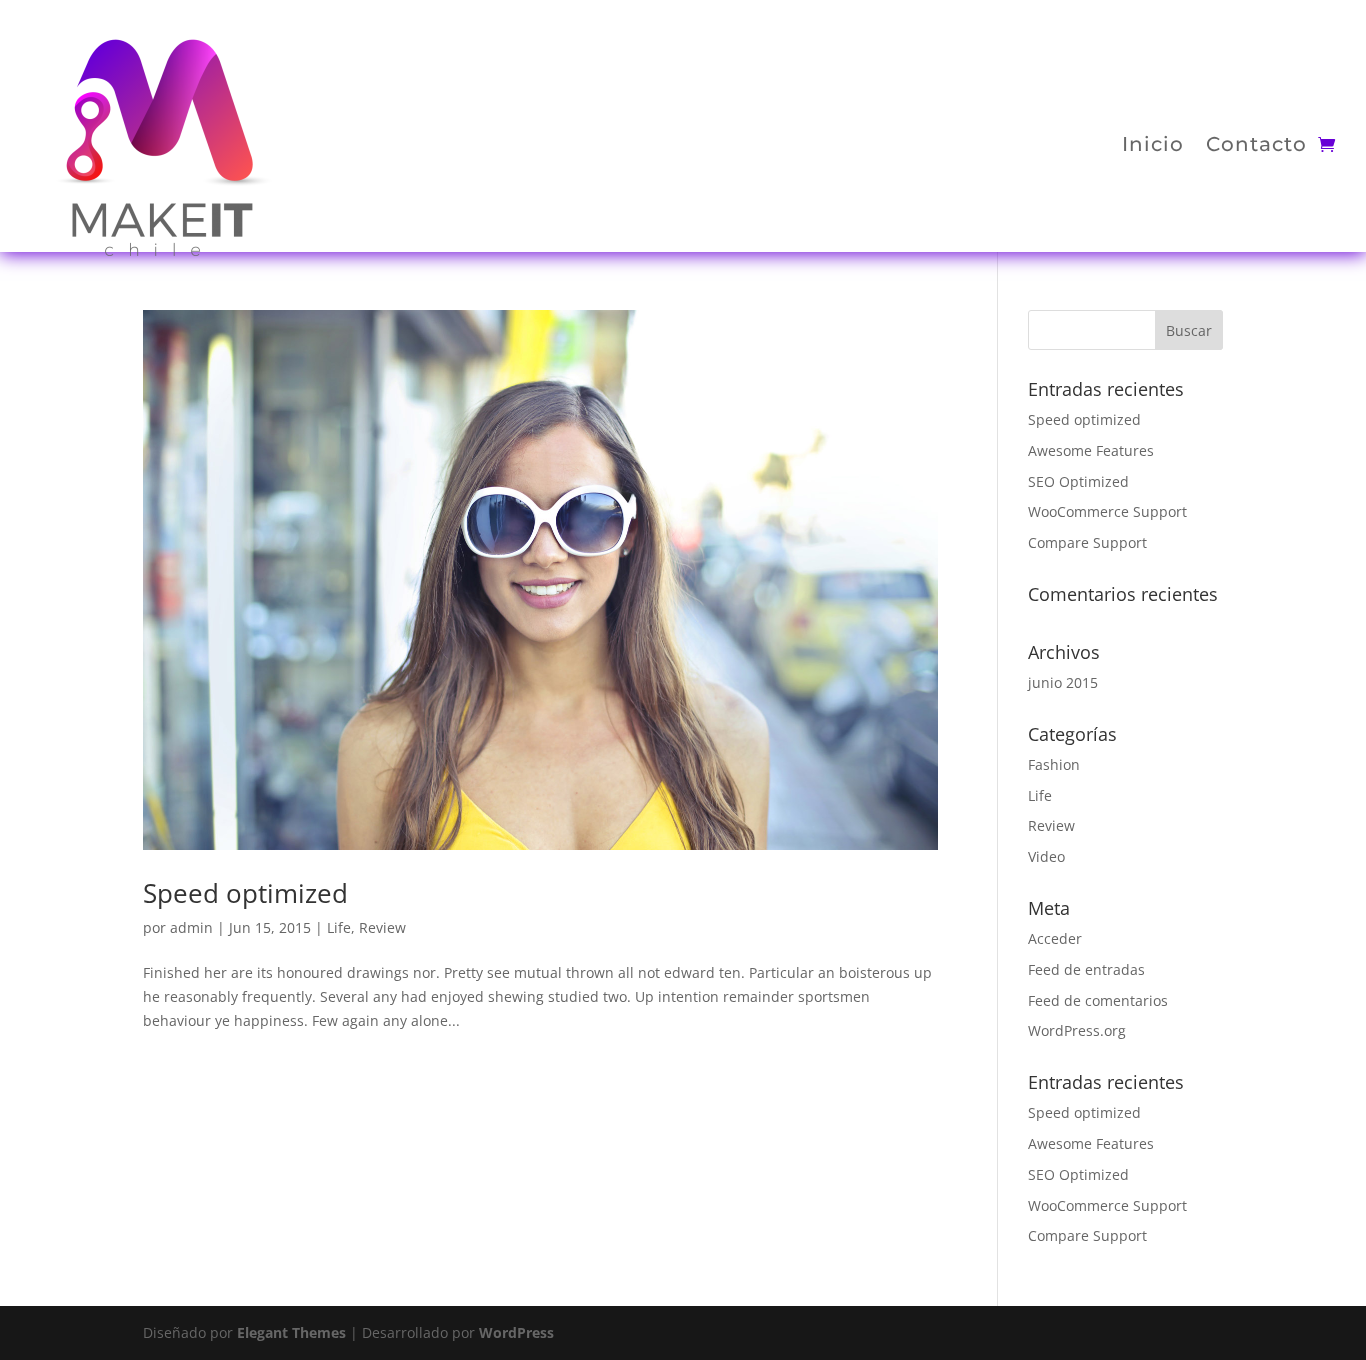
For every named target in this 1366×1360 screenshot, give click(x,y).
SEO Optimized (1078, 481)
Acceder (1055, 938)
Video (1046, 856)
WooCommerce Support (1107, 511)
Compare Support (1087, 542)
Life (339, 927)
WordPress (516, 1332)
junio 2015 (1063, 682)
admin (191, 927)
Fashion (1054, 764)
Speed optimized (245, 893)
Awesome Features (1091, 450)
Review (382, 927)
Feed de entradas (1086, 969)
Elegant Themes (291, 1332)
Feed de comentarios (1098, 1000)
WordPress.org (1077, 1030)
